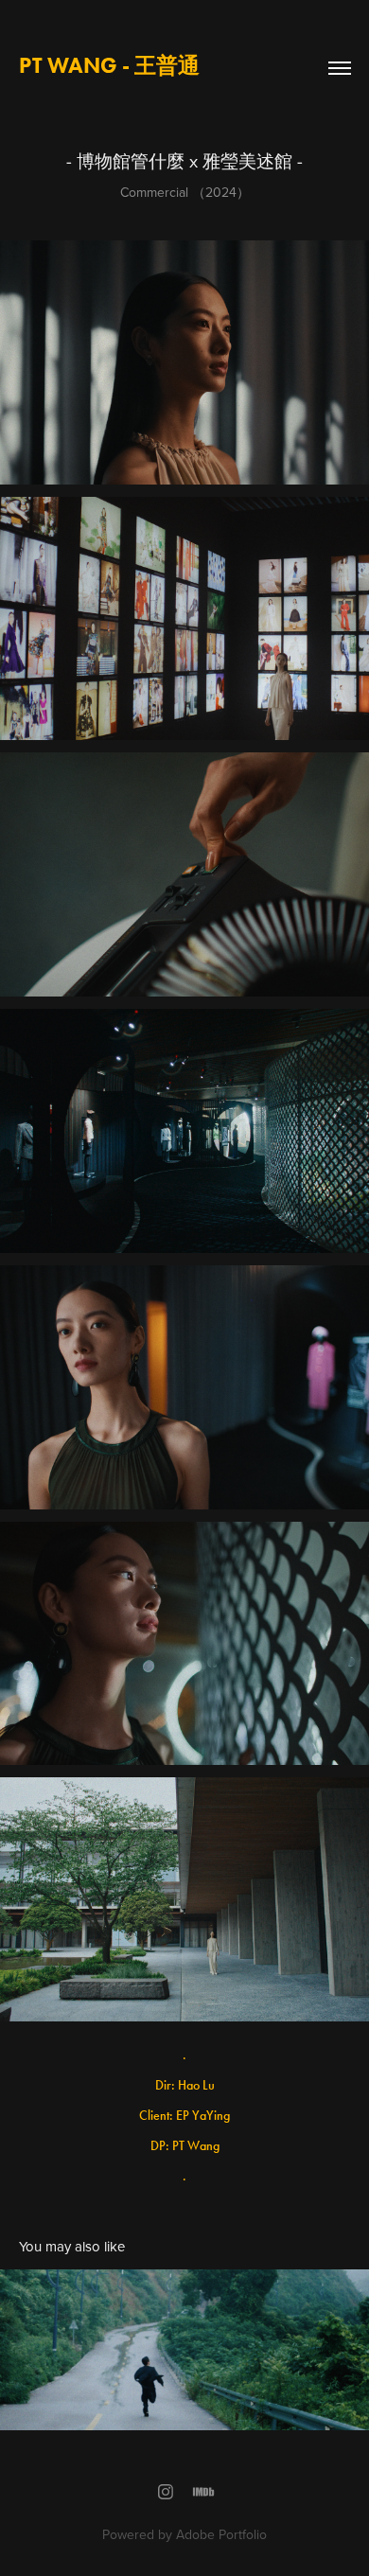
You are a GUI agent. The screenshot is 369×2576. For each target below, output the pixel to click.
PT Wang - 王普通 (109, 65)
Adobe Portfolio (221, 2534)
